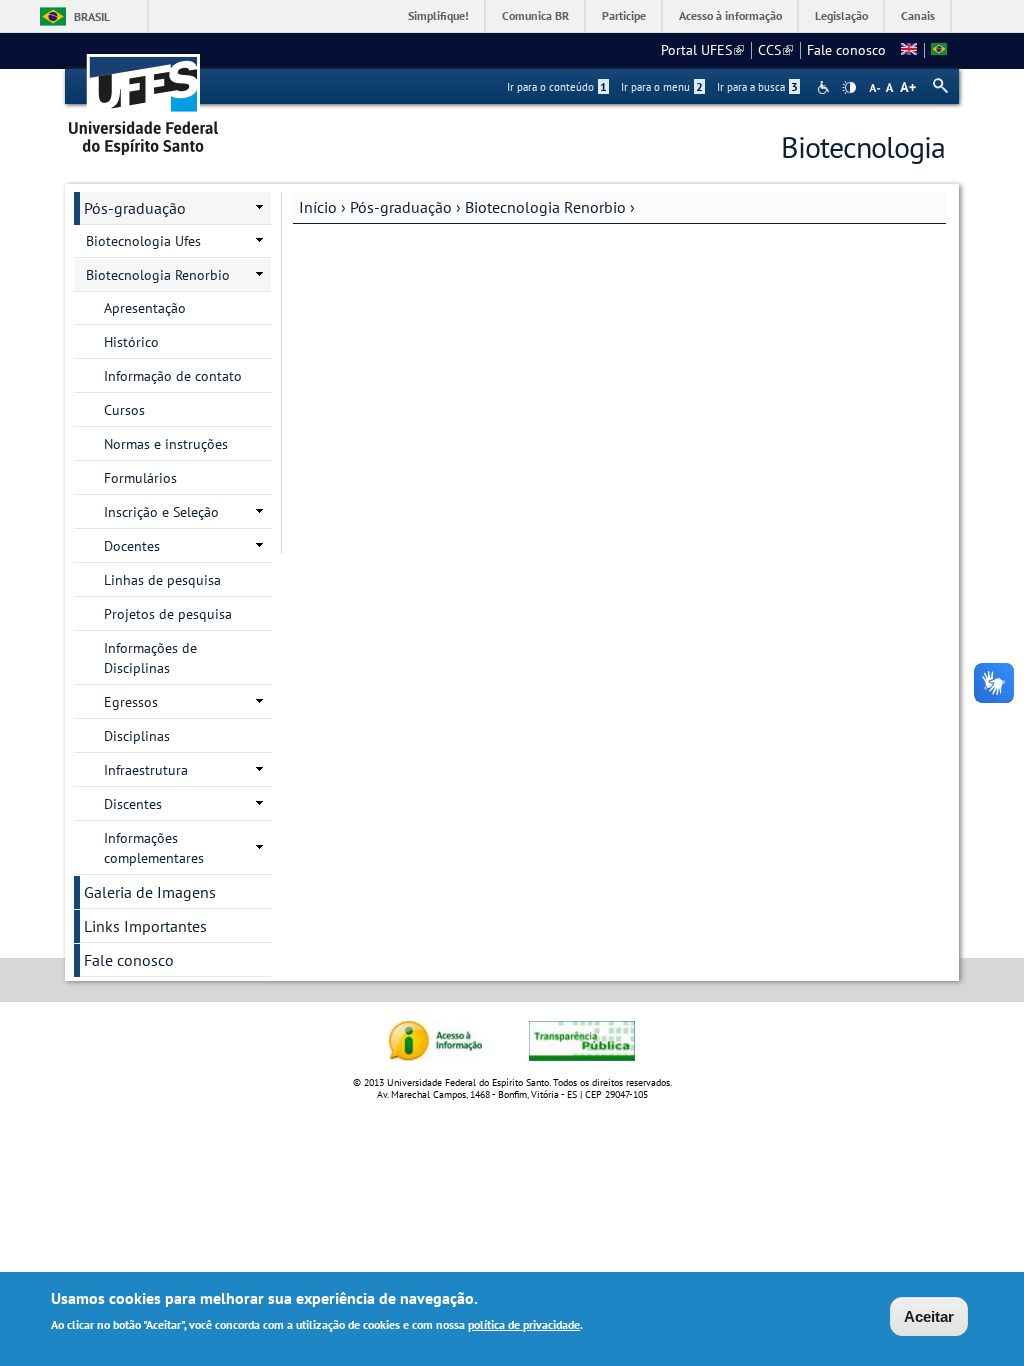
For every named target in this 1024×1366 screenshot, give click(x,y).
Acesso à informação (730, 15)
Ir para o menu (662, 87)
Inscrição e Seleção (161, 512)
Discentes (133, 804)
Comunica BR (535, 15)
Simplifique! (438, 15)
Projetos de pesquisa (168, 614)
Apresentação (145, 308)
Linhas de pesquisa (162, 580)
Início (318, 207)
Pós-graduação (401, 207)
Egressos (131, 702)
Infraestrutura (146, 770)
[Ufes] (144, 97)
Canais (918, 15)
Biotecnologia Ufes (143, 241)
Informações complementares (154, 848)
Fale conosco (846, 50)
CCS (775, 50)
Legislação (841, 15)
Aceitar (929, 1316)
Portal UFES (702, 50)
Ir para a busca (757, 87)
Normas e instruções (166, 444)
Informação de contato (173, 376)
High (849, 88)
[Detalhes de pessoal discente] (909, 50)
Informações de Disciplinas (150, 658)
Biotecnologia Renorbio (545, 207)
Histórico (131, 342)
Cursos (124, 410)
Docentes (132, 546)
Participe (624, 15)
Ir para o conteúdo (557, 87)
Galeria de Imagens (150, 892)
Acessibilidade (825, 87)
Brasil (92, 16)
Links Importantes (145, 926)
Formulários (140, 478)
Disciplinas (137, 736)
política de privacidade (524, 1324)
